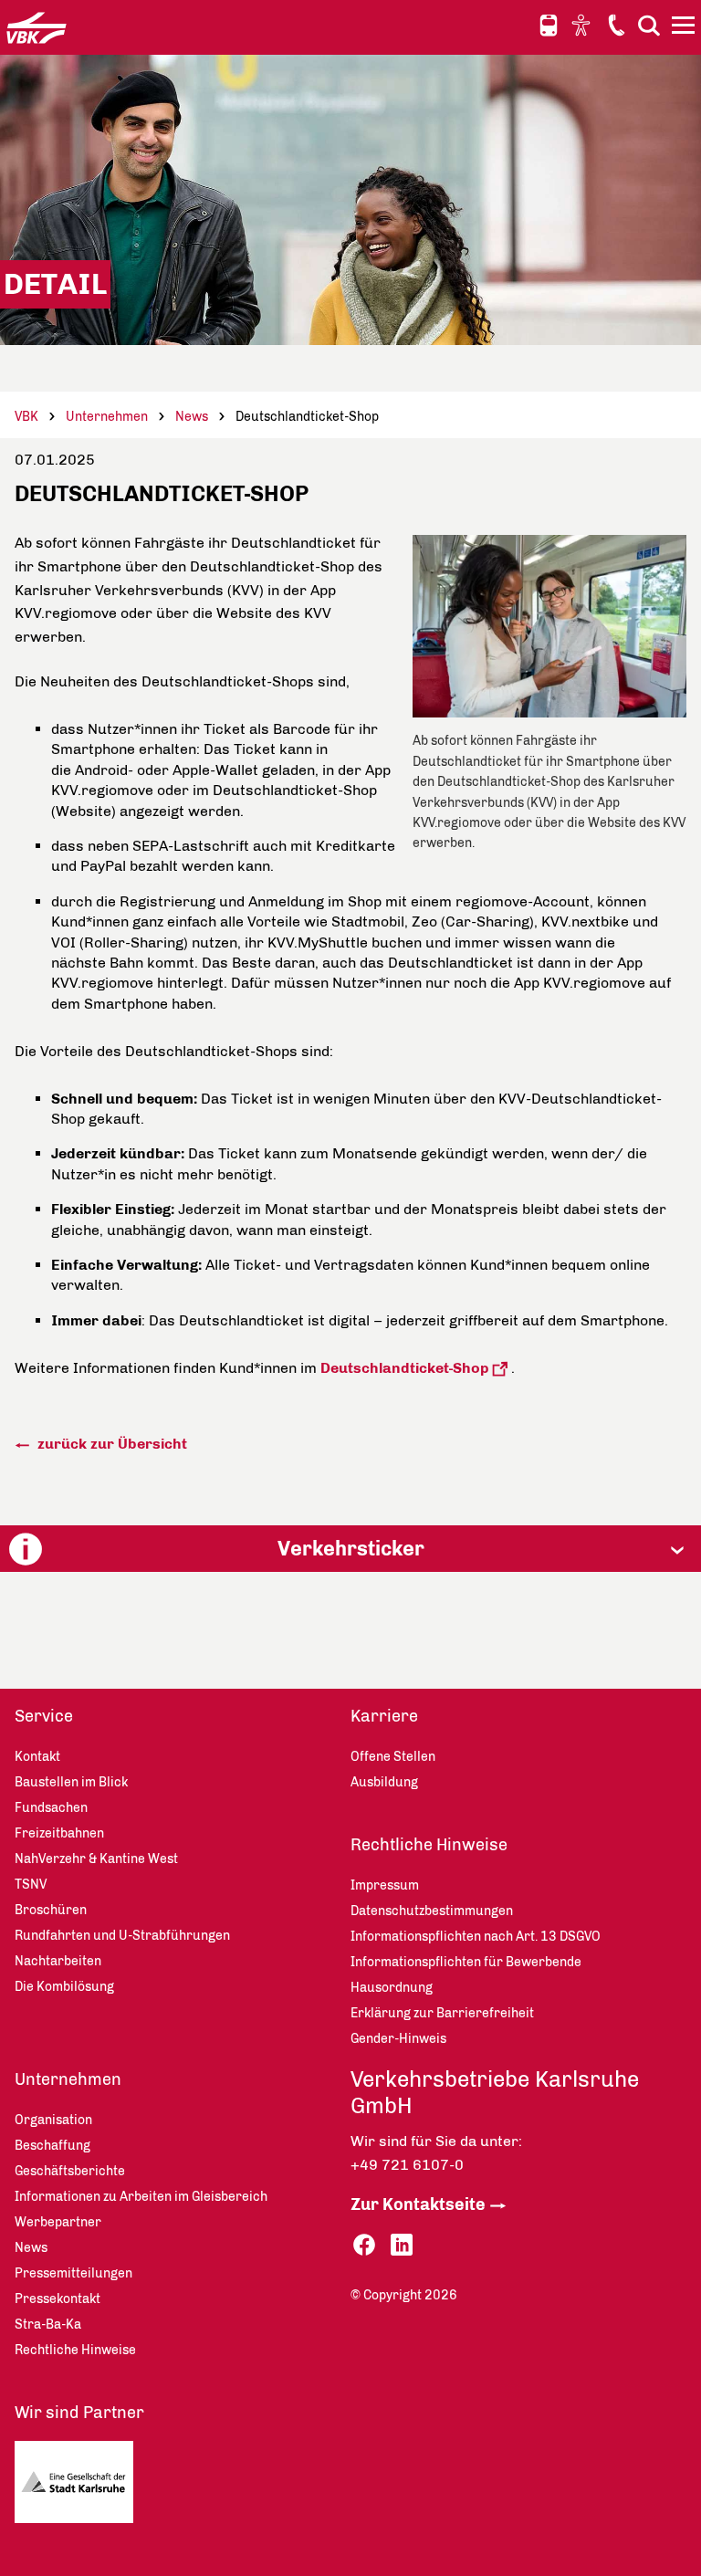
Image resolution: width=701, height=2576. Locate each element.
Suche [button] (649, 25)
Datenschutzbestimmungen (432, 1911)
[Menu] (685, 28)
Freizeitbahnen (59, 1833)
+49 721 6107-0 (407, 2165)
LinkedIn (402, 2245)
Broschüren (51, 1910)
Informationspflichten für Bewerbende (466, 1962)
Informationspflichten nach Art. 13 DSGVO (476, 1937)
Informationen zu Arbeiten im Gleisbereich (141, 2197)
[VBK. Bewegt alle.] (37, 27)
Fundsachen (51, 1808)
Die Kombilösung (64, 1987)
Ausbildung (384, 1782)
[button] (350, 1549)
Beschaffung (52, 2146)
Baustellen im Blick (71, 1782)
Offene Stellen (393, 1757)
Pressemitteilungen (73, 2273)
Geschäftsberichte (70, 2171)
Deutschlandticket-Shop (405, 1368)
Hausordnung (392, 1988)
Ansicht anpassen (583, 25)
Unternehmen (107, 417)
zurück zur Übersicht (110, 1444)
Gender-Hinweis (398, 2039)
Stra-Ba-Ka (48, 2325)
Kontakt (616, 25)
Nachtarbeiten (58, 1961)
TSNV (31, 1885)
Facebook (364, 2245)
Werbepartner (58, 2222)
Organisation (53, 2120)
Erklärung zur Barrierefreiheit (442, 2013)
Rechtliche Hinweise (429, 1845)
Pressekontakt (58, 2299)
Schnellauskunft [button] (549, 26)
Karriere (384, 1716)
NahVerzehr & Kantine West (96, 1859)
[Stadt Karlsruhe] (95, 2487)
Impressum (385, 1885)
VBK (26, 417)
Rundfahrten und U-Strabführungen (122, 1936)
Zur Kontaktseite (418, 2204)
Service (44, 1716)
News (192, 417)
